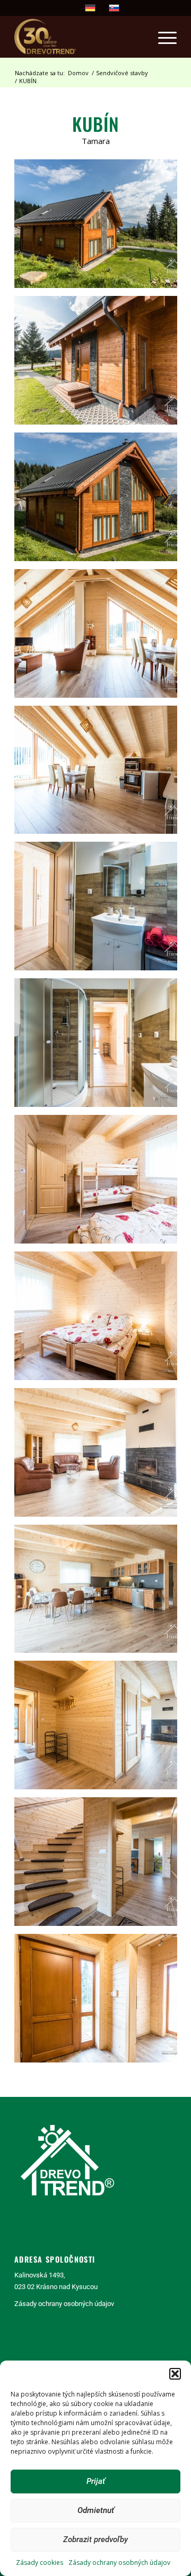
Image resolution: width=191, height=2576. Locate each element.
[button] (175, 2374)
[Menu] (162, 37)
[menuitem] (162, 37)
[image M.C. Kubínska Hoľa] (100, 228)
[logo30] (79, 37)
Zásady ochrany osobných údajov (119, 2563)
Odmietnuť (96, 2510)
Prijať (96, 2481)
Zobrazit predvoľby (95, 2539)
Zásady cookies (40, 2563)
